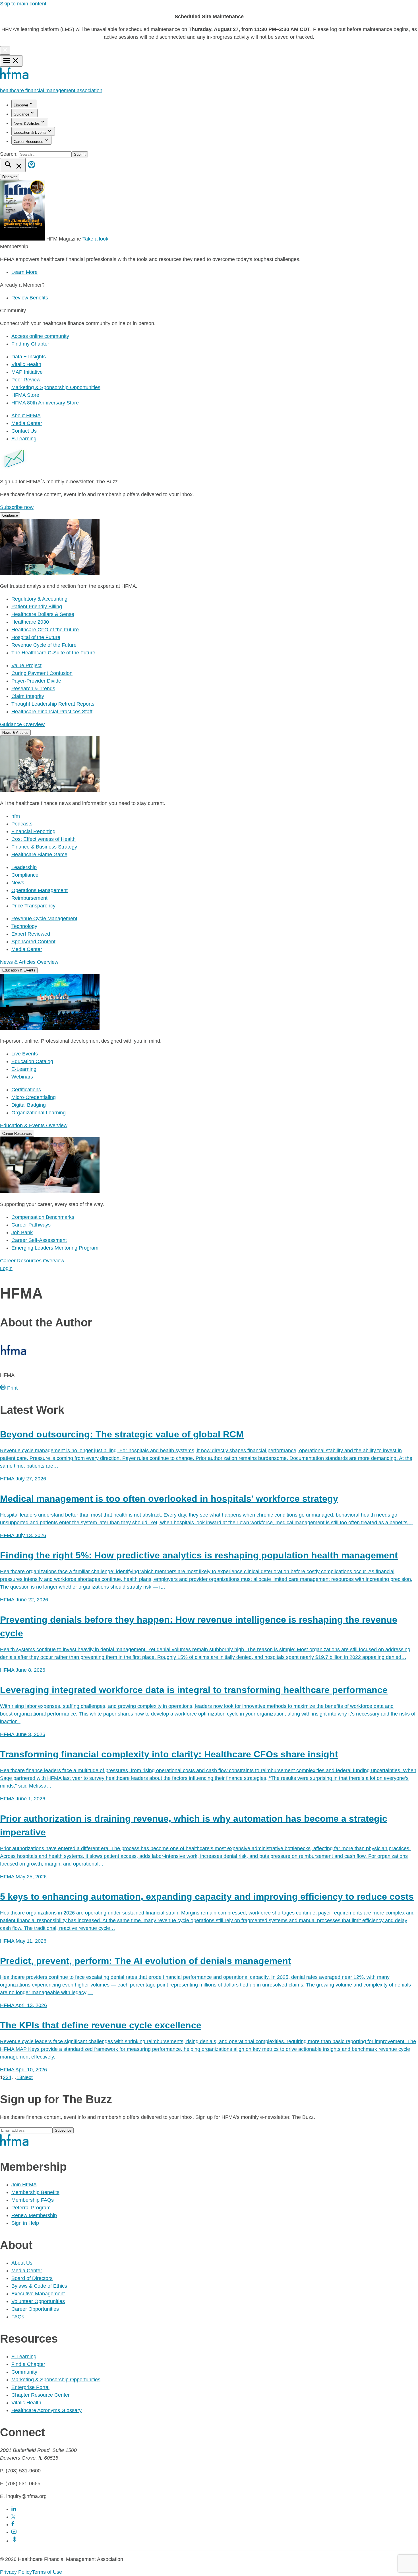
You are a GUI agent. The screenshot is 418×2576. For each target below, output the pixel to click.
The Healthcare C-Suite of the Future (53, 653)
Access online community (40, 336)
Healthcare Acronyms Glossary (46, 2410)
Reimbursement (29, 898)
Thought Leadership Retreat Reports (53, 704)
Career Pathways (31, 1225)
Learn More (24, 272)
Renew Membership (34, 2215)
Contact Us (24, 431)
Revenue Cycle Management (44, 919)
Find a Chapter (28, 2364)
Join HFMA (24, 2185)
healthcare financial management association (51, 91)
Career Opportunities (35, 2309)
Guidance (21, 114)
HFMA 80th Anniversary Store (45, 403)
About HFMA (26, 416)
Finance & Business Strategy (44, 847)
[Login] (32, 169)
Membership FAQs (33, 2200)
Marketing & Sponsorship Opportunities (56, 387)
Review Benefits (30, 298)
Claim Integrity (28, 696)
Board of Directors (32, 2278)
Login (6, 1268)
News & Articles (27, 123)
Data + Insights (29, 357)
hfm (16, 816)
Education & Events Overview (34, 1125)
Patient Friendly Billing (37, 607)
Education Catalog (32, 1061)
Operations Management (40, 890)
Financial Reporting (33, 831)
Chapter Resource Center (41, 2395)
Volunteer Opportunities (38, 2301)
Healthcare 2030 (30, 622)
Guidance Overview (22, 724)
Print (12, 1388)
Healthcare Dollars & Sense (43, 614)
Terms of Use (47, 2572)
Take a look (95, 239)
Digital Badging (29, 1105)
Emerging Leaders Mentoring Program (55, 1248)
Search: (10, 154)
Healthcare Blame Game (39, 854)
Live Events (25, 1054)
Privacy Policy (16, 2572)
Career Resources (28, 142)
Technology (24, 926)
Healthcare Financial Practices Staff (52, 712)
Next (27, 2077)
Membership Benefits (35, 2192)
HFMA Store (25, 395)
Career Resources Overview (32, 1261)
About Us (22, 2263)
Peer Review (26, 380)
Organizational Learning (39, 1113)
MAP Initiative (27, 372)
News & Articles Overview (29, 962)
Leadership (24, 867)
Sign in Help (25, 2223)
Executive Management (38, 2294)
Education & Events (30, 133)
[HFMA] (15, 78)
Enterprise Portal (30, 2387)
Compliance (25, 875)
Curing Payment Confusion (42, 673)
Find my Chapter (30, 344)
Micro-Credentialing (34, 1097)
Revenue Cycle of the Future (44, 645)
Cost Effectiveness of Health (44, 839)
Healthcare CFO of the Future (45, 630)
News (18, 883)
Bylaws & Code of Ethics (39, 2286)
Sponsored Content (33, 942)
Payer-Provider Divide (36, 681)
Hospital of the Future (36, 637)
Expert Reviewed (31, 934)
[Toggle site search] (13, 165)
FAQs (18, 2317)
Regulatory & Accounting (39, 599)
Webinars (22, 1077)
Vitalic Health (26, 364)
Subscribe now (17, 507)
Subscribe (63, 2130)
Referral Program (31, 2208)
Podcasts (22, 824)
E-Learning (24, 439)
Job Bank (22, 1232)
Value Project (26, 665)
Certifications (26, 1090)
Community (24, 2372)
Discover (21, 105)
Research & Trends (33, 689)
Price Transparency (33, 906)
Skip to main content (23, 4)
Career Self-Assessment (39, 1240)
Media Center (27, 423)
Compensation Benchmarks (43, 1217)
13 (19, 2077)
